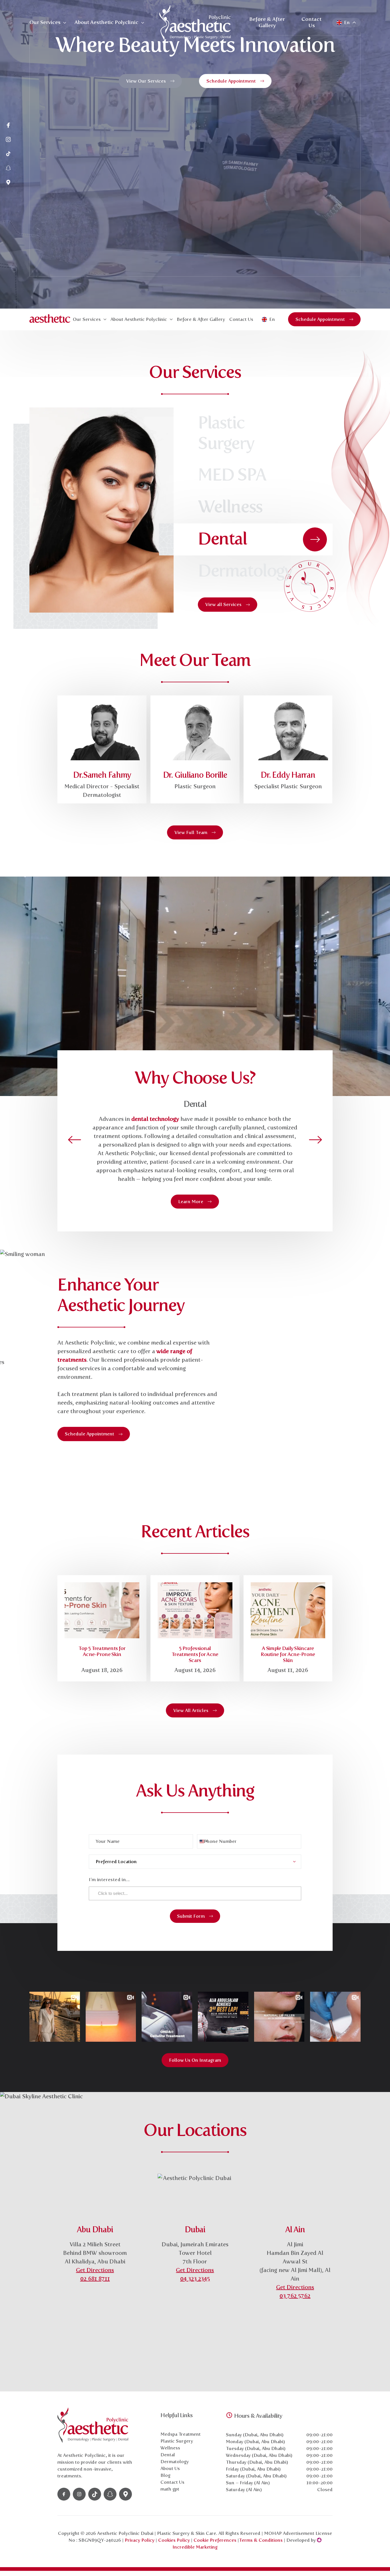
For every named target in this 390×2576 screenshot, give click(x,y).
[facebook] (8, 126)
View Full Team (191, 832)
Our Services (45, 22)
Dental (168, 2455)
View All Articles (191, 1710)
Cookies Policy (174, 2540)
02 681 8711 (95, 2279)
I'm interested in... (109, 1880)
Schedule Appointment (231, 81)
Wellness (170, 2448)
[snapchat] (8, 169)
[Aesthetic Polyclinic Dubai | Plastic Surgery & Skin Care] (195, 23)
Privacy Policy (140, 2540)
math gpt (170, 2489)
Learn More (191, 1202)
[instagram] (8, 140)
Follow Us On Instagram (195, 2060)
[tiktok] (8, 154)
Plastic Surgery (177, 2441)
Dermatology (175, 2462)
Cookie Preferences (216, 2540)
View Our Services (146, 81)
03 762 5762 (295, 2296)
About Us (170, 2468)
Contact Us (311, 22)
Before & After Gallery (267, 22)
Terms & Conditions (261, 2540)
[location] (8, 183)
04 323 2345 (195, 2279)
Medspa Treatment (181, 2434)
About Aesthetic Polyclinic (106, 22)
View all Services (223, 604)
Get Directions (95, 2270)
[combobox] (203, 1841)
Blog (165, 2475)
